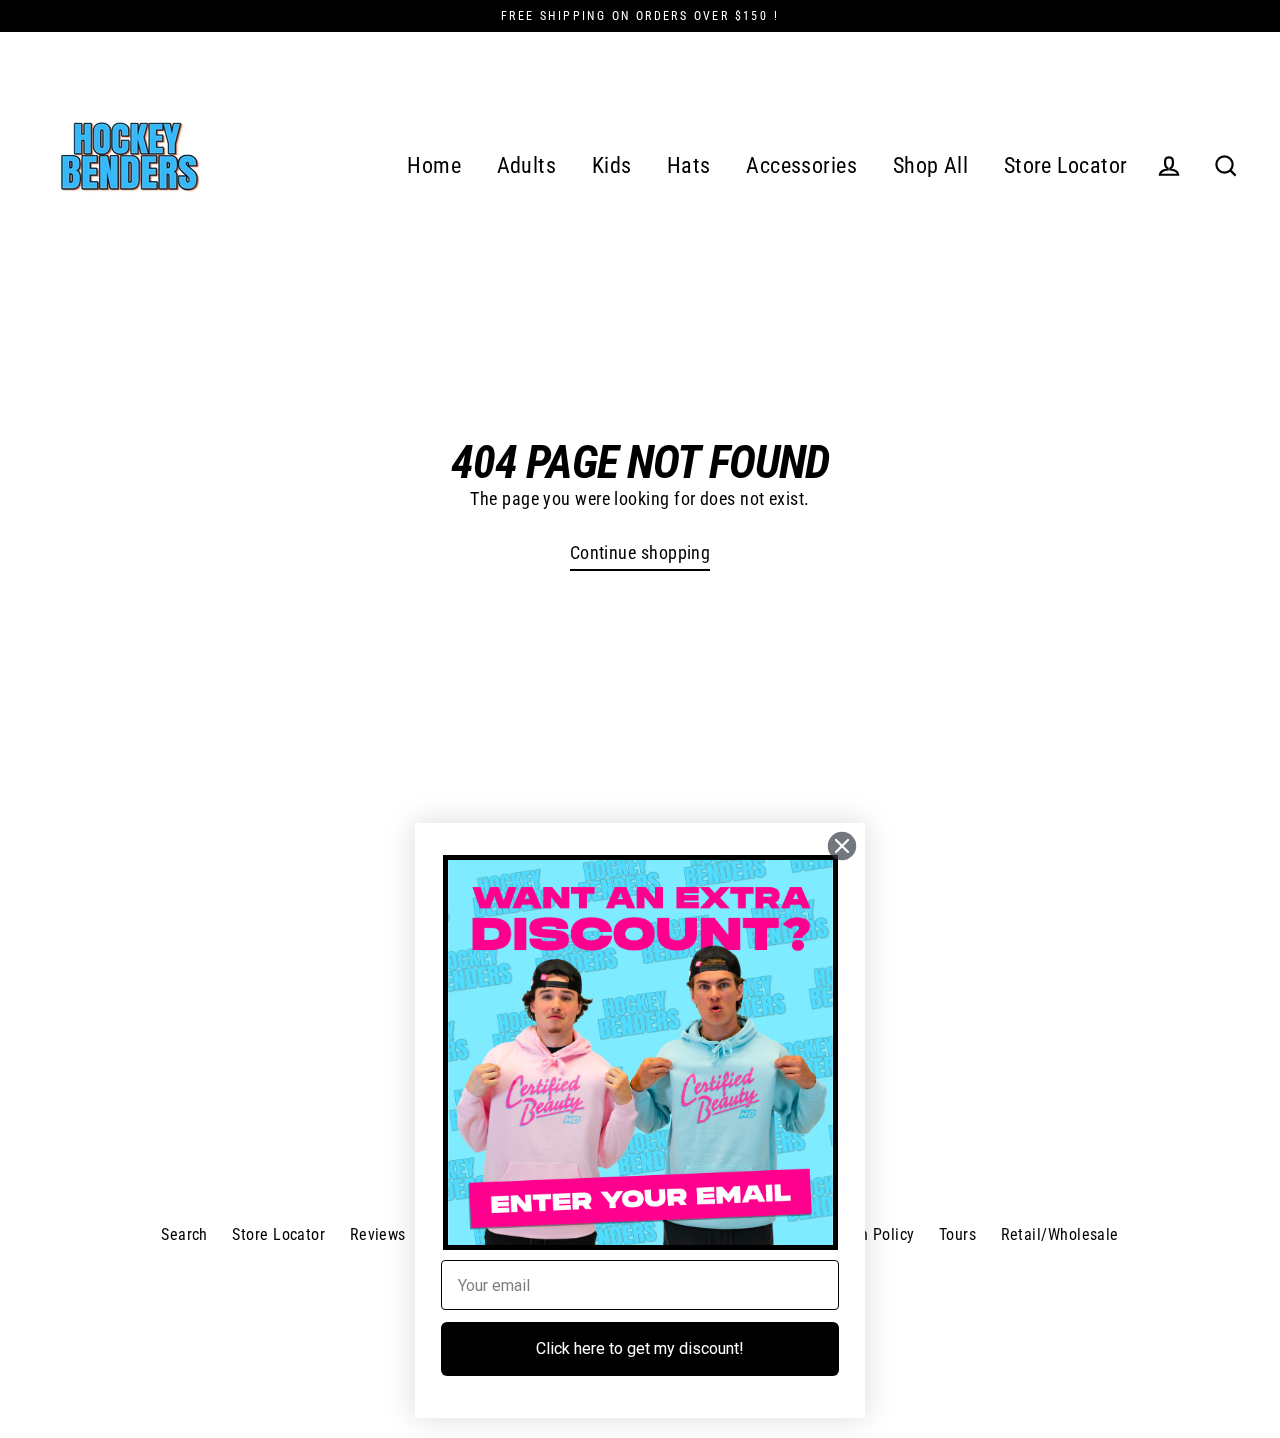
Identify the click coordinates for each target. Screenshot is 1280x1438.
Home (434, 165)
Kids (612, 165)
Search (184, 1234)
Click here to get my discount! (640, 1348)
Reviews (378, 1234)
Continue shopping (640, 552)
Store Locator (1066, 165)
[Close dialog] (842, 846)
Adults (527, 165)
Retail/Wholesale (1060, 1234)
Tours (957, 1234)
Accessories (801, 165)
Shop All (931, 165)
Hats (689, 165)
